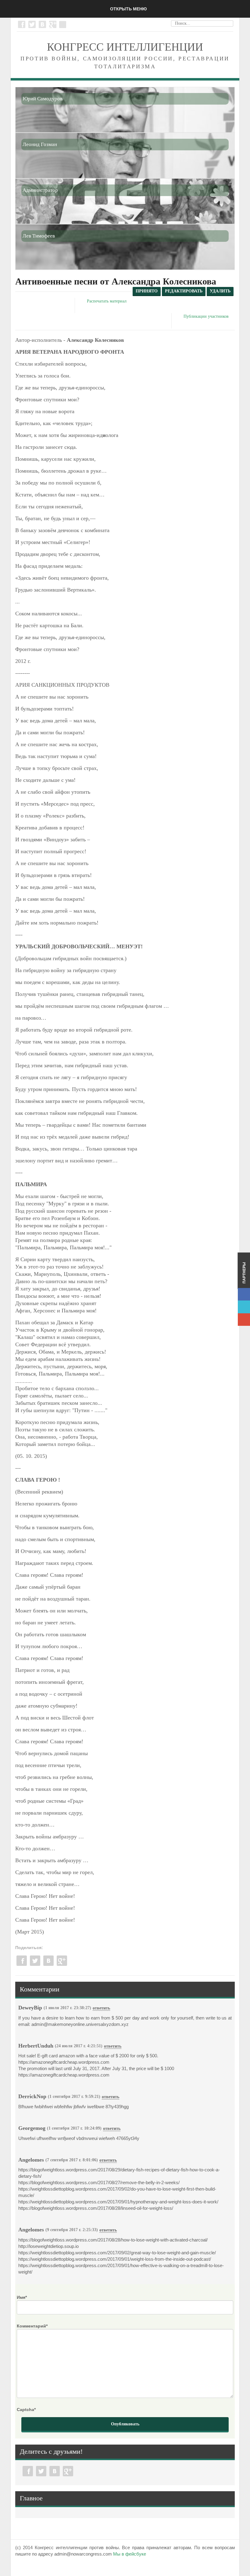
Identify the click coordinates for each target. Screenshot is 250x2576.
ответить (101, 2008)
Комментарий (32, 2326)
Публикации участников (206, 316)
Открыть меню (128, 9)
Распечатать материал (107, 301)
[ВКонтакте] (42, 24)
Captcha (26, 2410)
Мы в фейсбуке (130, 2554)
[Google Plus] (53, 24)
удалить (220, 291)
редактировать (184, 291)
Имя (22, 2297)
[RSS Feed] (62, 23)
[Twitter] (32, 24)
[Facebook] (22, 24)
